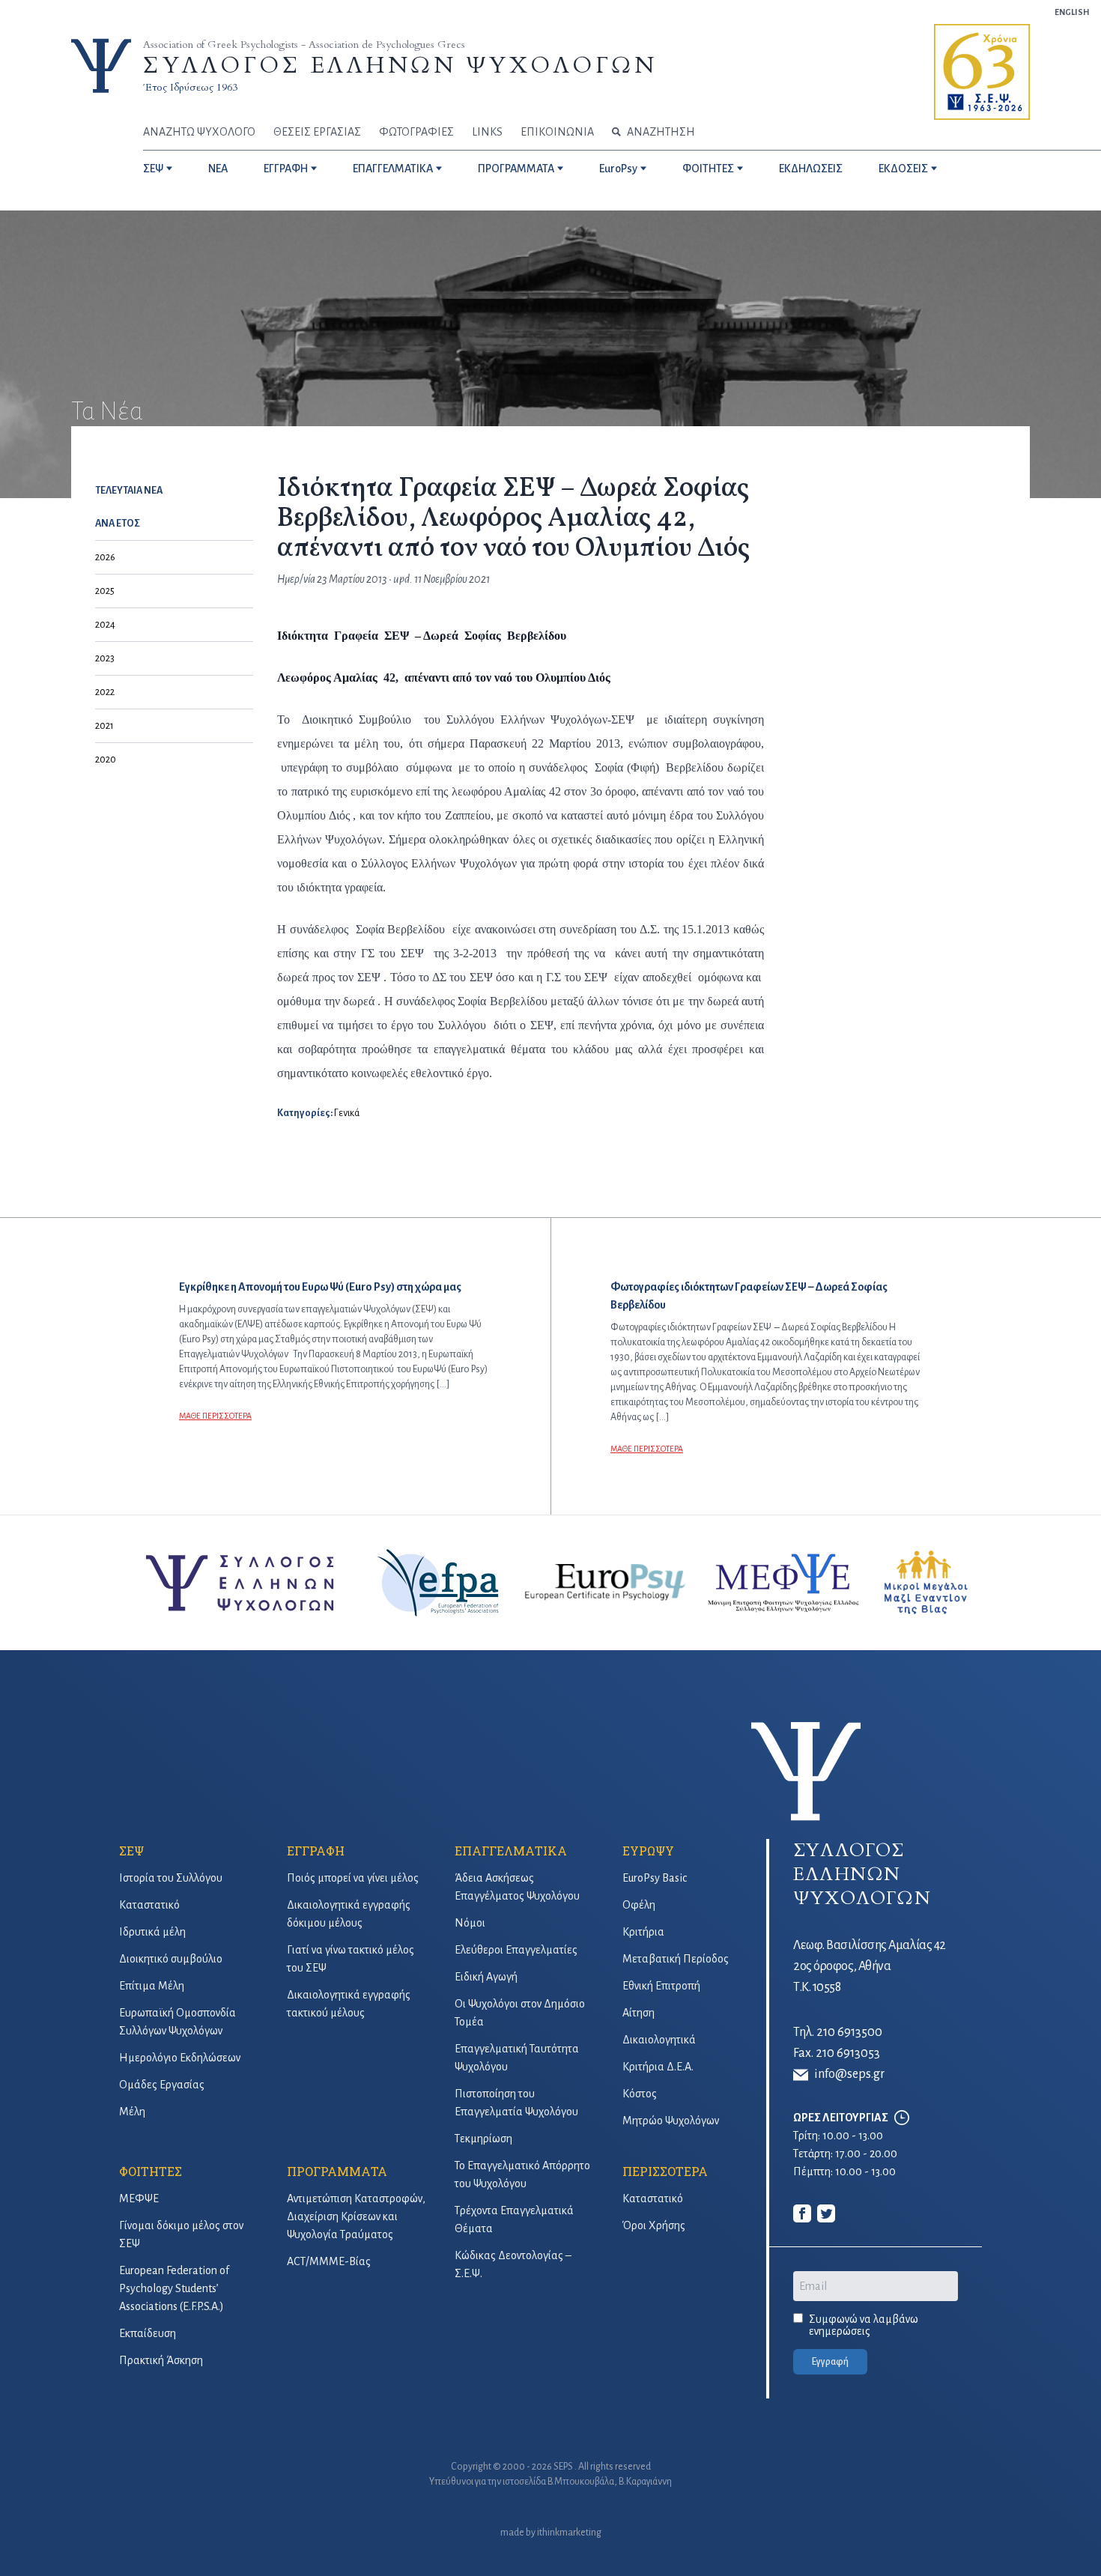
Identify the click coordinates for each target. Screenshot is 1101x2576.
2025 (105, 591)
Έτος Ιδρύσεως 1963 (190, 87)
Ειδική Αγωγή (486, 1977)
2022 (105, 692)
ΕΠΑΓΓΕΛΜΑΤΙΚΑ (393, 169)
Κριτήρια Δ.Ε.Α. (658, 2067)
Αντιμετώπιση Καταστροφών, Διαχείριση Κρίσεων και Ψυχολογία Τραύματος (356, 2216)
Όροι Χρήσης (654, 2225)
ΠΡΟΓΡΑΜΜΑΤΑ (516, 169)
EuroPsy (618, 169)
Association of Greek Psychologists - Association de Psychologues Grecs (304, 45)
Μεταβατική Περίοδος (676, 1959)
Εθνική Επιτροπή (661, 1986)
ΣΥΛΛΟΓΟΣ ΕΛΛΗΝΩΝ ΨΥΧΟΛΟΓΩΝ (400, 66)
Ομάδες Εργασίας (162, 2085)
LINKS (487, 132)
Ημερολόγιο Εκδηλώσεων (180, 2058)
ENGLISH (1072, 12)
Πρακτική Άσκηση (161, 2360)
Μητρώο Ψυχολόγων (671, 2121)
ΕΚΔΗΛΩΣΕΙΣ (811, 169)
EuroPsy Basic (655, 1878)
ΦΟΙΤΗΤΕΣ (708, 169)
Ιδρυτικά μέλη (152, 1932)
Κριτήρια (643, 1932)
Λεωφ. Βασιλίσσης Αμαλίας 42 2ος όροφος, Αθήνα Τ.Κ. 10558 (870, 1966)
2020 (106, 760)
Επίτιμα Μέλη (152, 1986)
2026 (105, 557)
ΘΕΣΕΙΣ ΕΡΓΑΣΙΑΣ (317, 132)
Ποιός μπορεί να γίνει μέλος (353, 1878)
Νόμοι (470, 1923)
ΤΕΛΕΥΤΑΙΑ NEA (129, 491)
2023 (105, 658)
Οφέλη (639, 1905)
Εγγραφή (830, 2362)
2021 (104, 726)
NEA (218, 169)
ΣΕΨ (153, 169)
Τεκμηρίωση (483, 2139)
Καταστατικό (149, 1905)
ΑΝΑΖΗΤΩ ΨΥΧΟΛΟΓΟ (199, 132)
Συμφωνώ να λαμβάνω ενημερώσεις (864, 2325)
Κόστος (640, 2094)
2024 (105, 625)
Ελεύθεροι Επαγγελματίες (516, 1950)
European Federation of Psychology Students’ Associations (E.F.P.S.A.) (174, 2288)
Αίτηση (639, 2013)
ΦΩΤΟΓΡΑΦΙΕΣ (416, 132)
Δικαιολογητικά (659, 2040)
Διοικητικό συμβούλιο (171, 1959)
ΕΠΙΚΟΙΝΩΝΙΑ (557, 132)
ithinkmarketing (569, 2533)
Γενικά (347, 1113)
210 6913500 (849, 2032)
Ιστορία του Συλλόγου (171, 1878)
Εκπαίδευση (148, 2333)
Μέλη (132, 2112)
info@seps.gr (849, 2074)
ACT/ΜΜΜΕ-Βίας (329, 2261)
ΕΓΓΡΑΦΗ (286, 169)
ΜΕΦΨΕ (139, 2198)
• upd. (403, 579)
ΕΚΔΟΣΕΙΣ (903, 169)
